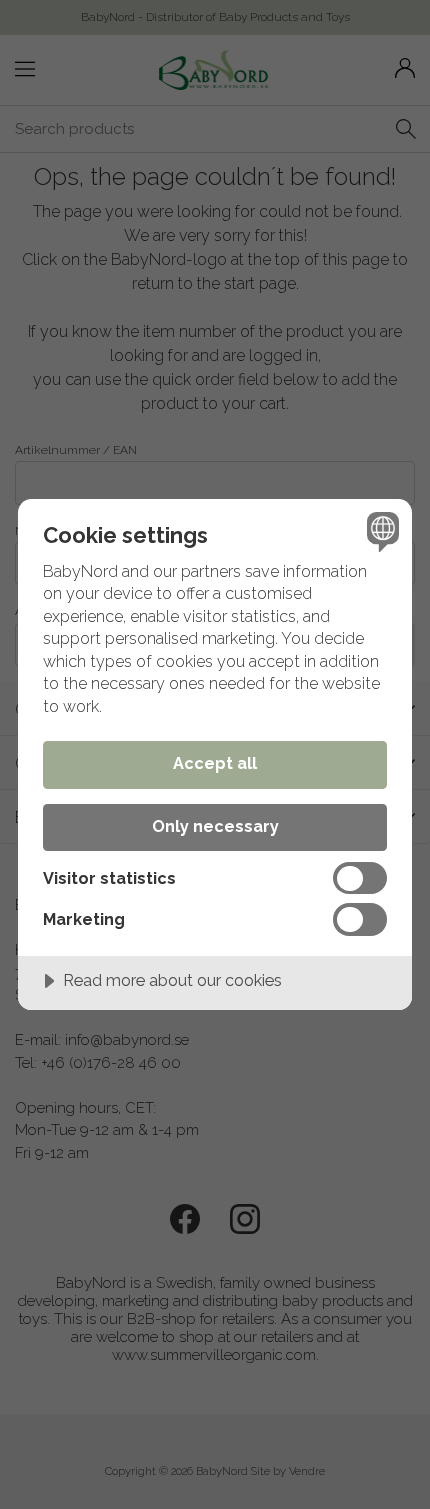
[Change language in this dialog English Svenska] (380, 530)
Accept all (215, 763)
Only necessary (215, 826)
